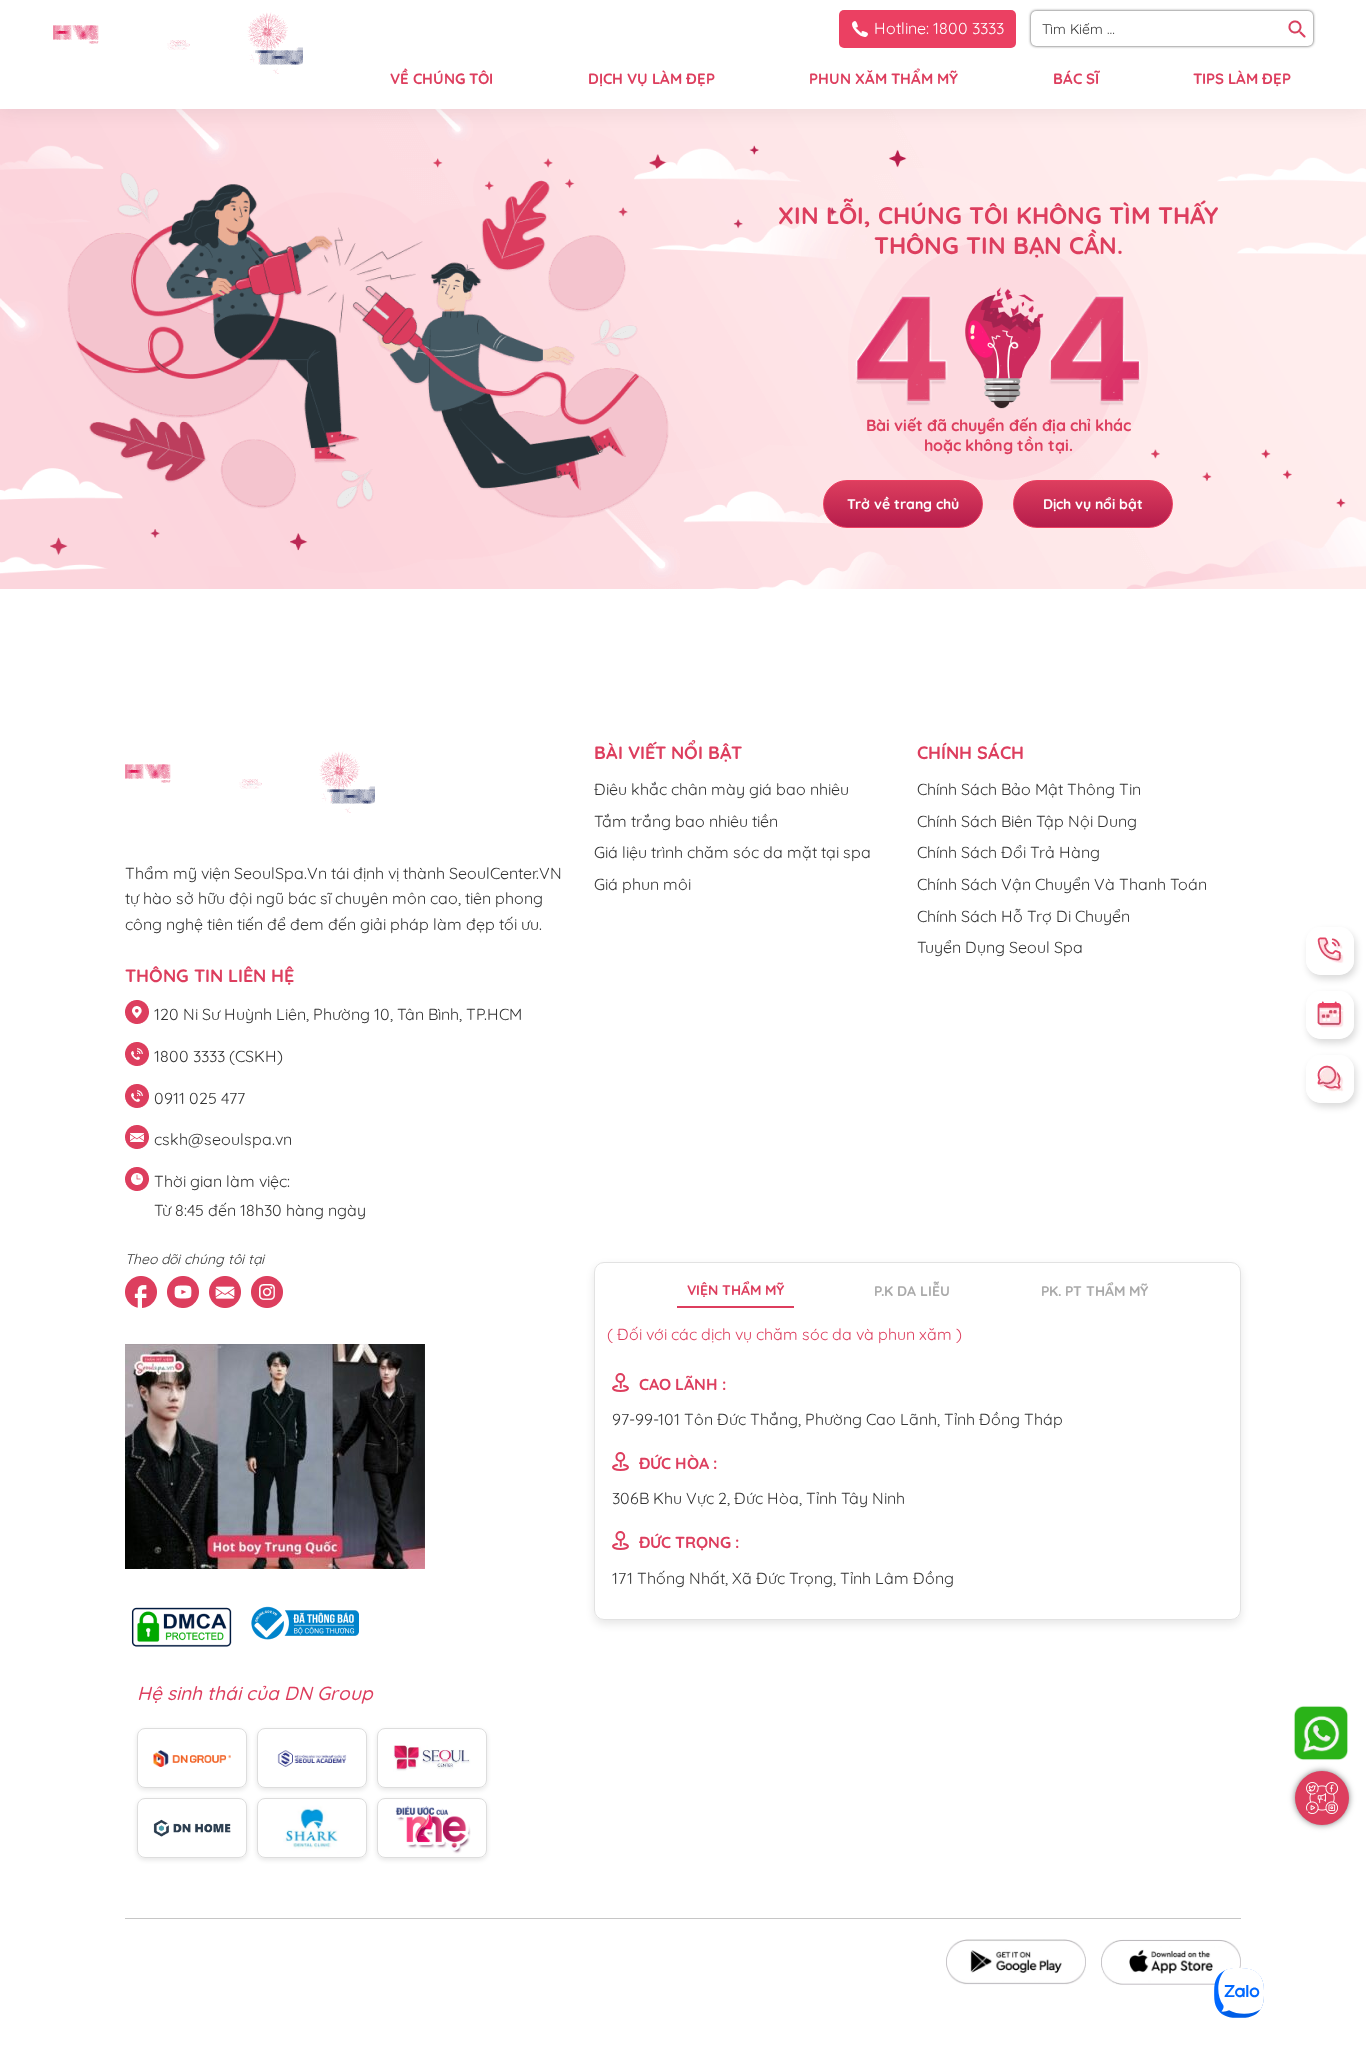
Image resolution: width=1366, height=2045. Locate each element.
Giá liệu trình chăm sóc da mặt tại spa (732, 852)
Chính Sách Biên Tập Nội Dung (1027, 821)
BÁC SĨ (1076, 78)
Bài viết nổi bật (668, 752)
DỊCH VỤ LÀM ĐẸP (651, 78)
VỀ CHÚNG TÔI (441, 78)
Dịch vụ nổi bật (1093, 504)
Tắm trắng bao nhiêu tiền (686, 821)
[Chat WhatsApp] (1321, 1733)
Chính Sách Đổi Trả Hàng (1008, 852)
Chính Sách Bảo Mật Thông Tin (1029, 789)
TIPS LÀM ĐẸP (1242, 78)
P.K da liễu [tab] (912, 1291)
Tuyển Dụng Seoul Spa (1000, 947)
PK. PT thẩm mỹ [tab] (1094, 1291)
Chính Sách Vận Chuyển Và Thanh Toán (1062, 884)
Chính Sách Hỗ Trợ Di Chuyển (1023, 916)
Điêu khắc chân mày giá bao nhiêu (721, 789)
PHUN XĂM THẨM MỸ (883, 78)
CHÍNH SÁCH (970, 752)
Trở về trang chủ (903, 504)
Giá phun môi (642, 884)
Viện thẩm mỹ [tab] (735, 1290)
